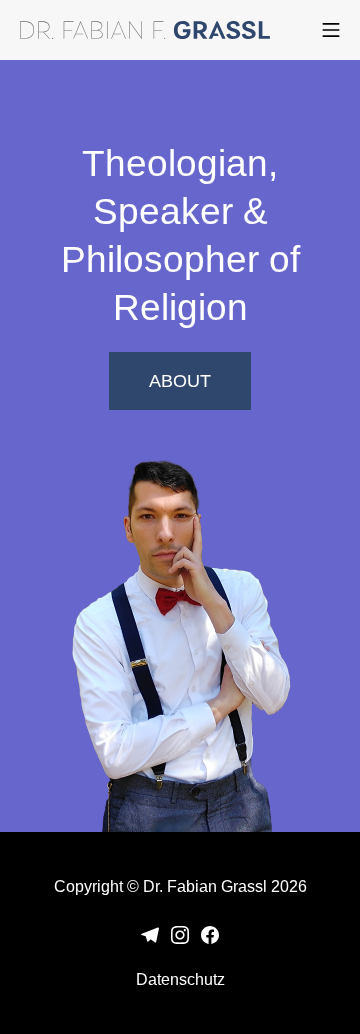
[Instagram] (180, 933)
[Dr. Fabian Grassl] (145, 30)
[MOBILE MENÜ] (331, 30)
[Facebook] (210, 933)
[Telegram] (150, 933)
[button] (180, 381)
